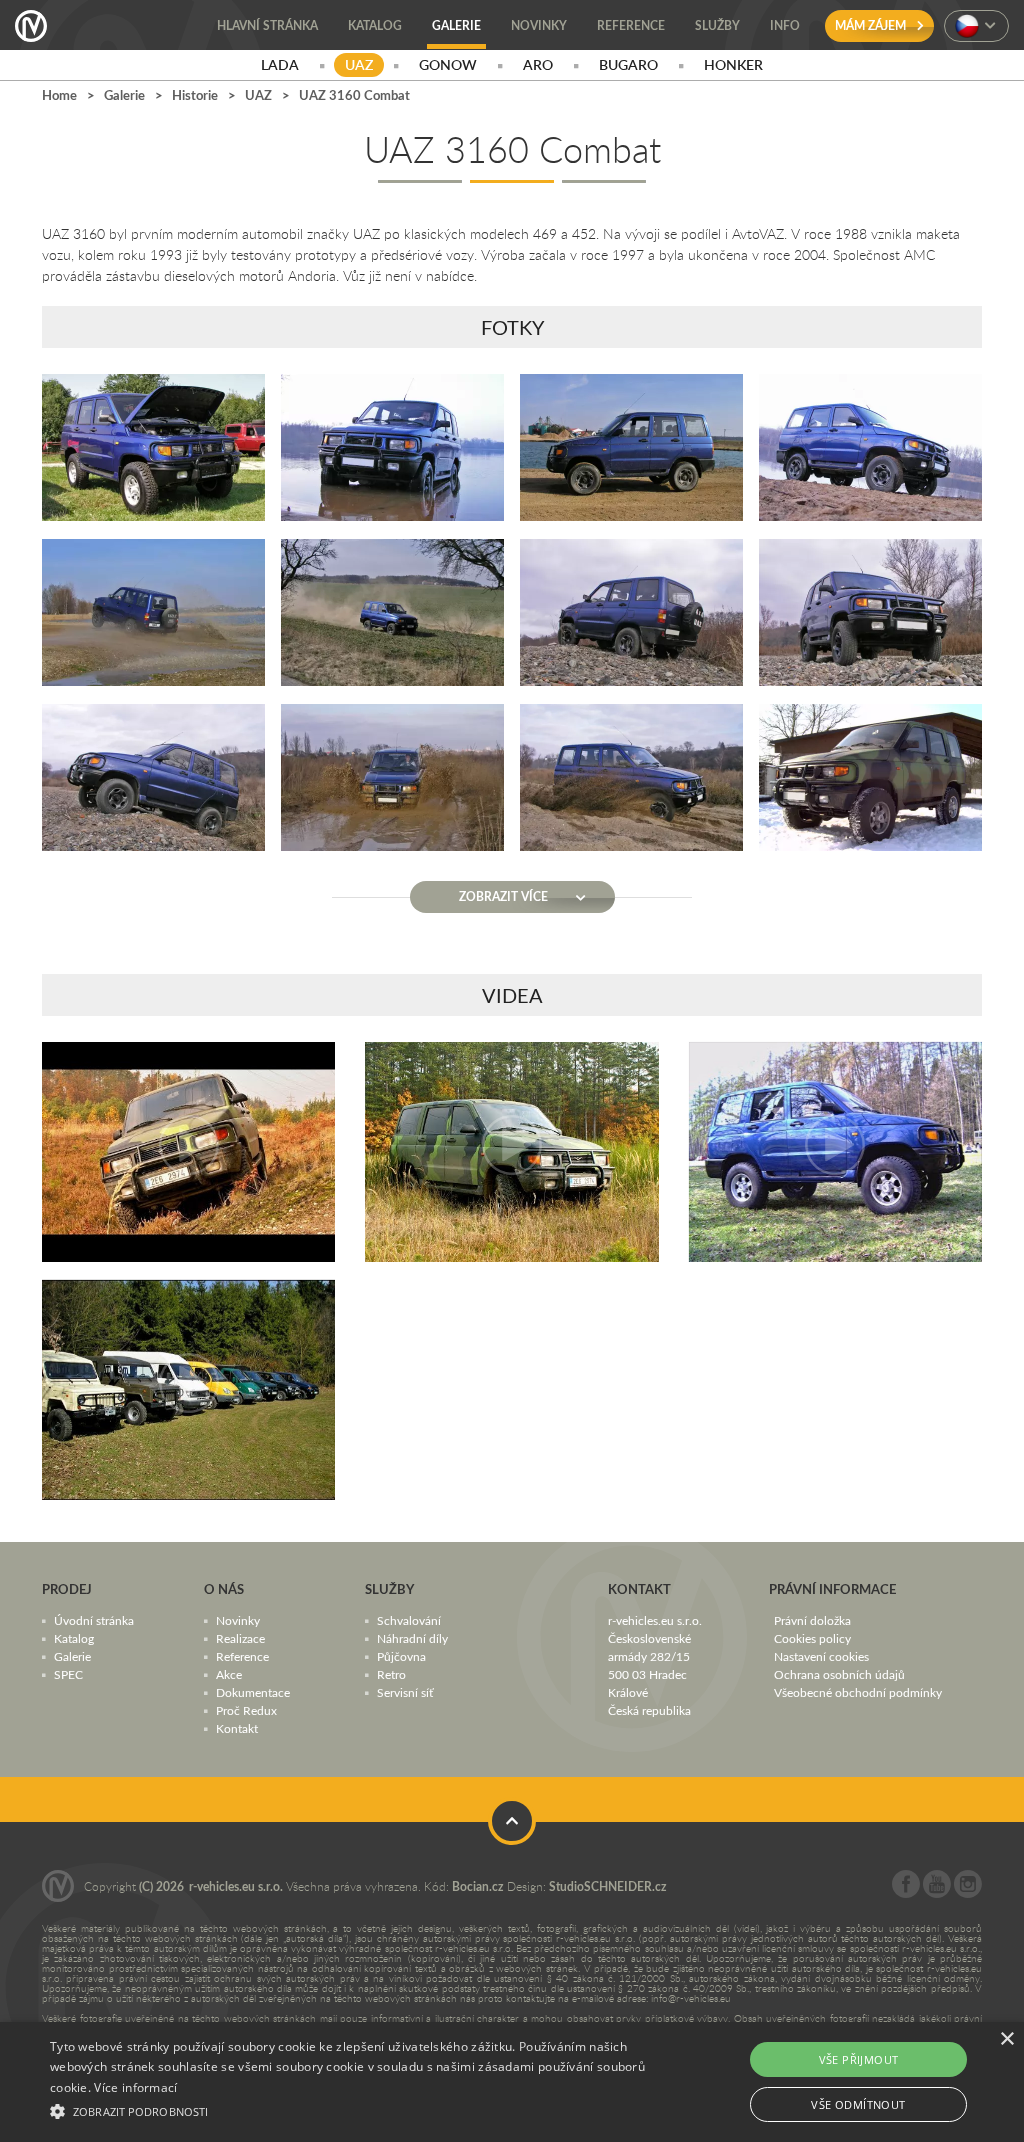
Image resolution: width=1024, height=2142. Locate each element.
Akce (229, 1674)
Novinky (238, 1620)
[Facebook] (906, 1893)
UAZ (258, 95)
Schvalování (409, 1620)
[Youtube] (937, 1893)
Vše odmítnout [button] (858, 2104)
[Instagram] (968, 1893)
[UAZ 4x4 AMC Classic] (188, 1152)
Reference (242, 1656)
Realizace (240, 1638)
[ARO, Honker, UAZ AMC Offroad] (511, 1152)
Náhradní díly (412, 1638)
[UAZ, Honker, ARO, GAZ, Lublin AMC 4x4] (188, 1390)
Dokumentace (253, 1692)
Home (59, 95)
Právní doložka (812, 1620)
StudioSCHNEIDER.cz (608, 1886)
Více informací (135, 2087)
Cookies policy (812, 1638)
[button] (350, 2109)
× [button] (1006, 2039)
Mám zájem (872, 25)
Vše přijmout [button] (859, 2059)
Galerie (124, 95)
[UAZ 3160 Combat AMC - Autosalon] (835, 1152)
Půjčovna (401, 1656)
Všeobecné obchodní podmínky (858, 1692)
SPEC (68, 1674)
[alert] (512, 2082)
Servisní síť (405, 1692)
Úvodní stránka (94, 1620)
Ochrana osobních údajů (839, 1674)
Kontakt (237, 1728)
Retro (391, 1674)
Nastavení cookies (821, 1656)
